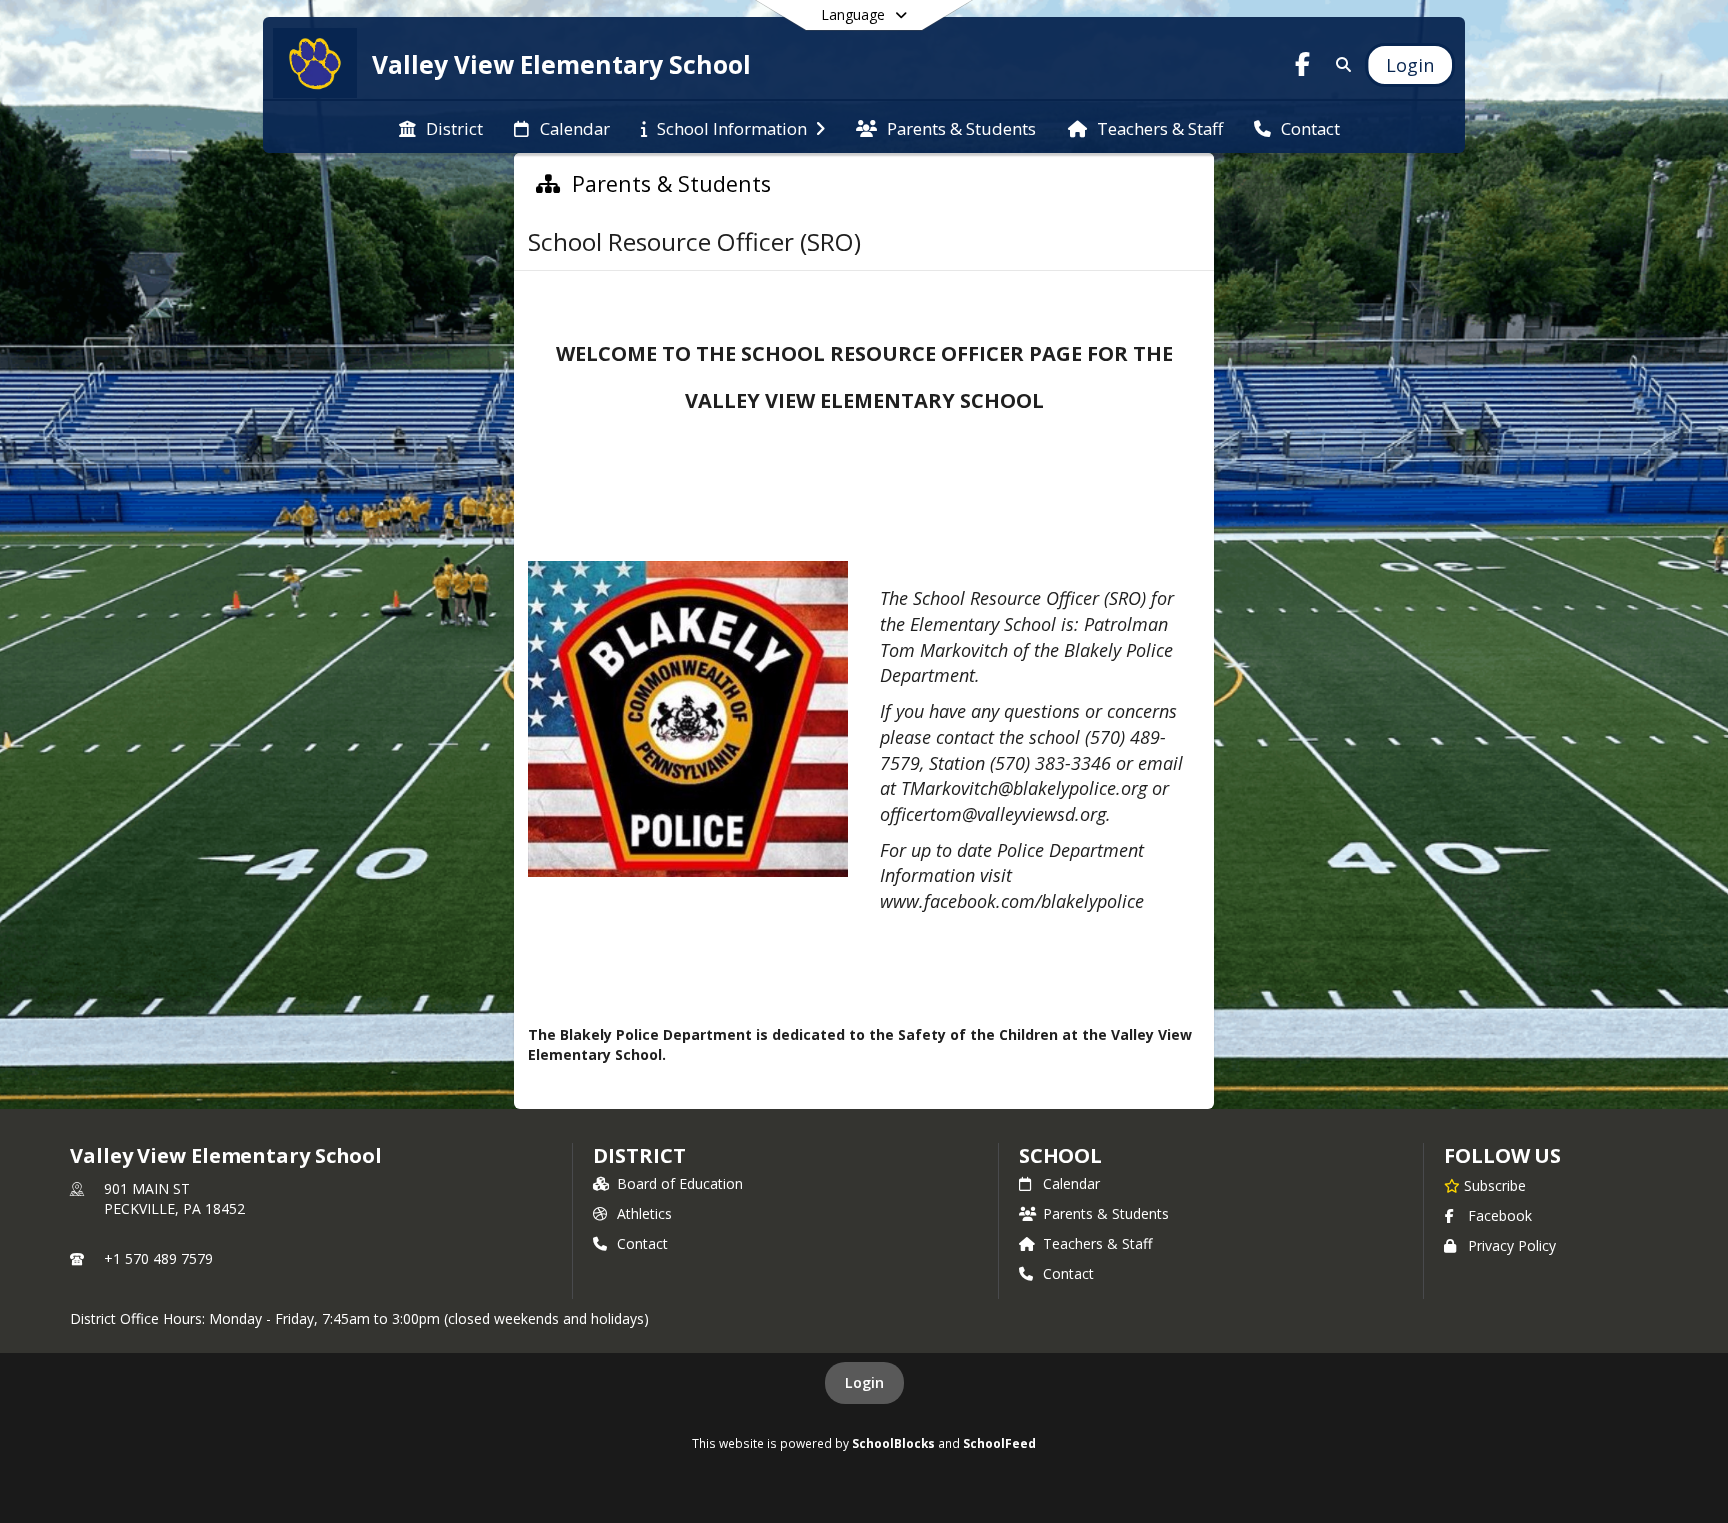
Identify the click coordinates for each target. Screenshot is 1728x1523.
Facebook (1500, 1215)
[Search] (1339, 64)
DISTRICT (639, 1155)
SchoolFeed (999, 1443)
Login (864, 1382)
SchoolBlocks (893, 1443)
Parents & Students (1106, 1213)
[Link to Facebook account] (1303, 67)
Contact (642, 1243)
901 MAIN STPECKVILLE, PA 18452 (174, 1198)
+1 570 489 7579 (158, 1258)
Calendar (1071, 1183)
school (1060, 1155)
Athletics (644, 1213)
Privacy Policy (1512, 1245)
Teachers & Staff (1097, 1243)
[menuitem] (441, 127)
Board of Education (680, 1183)
